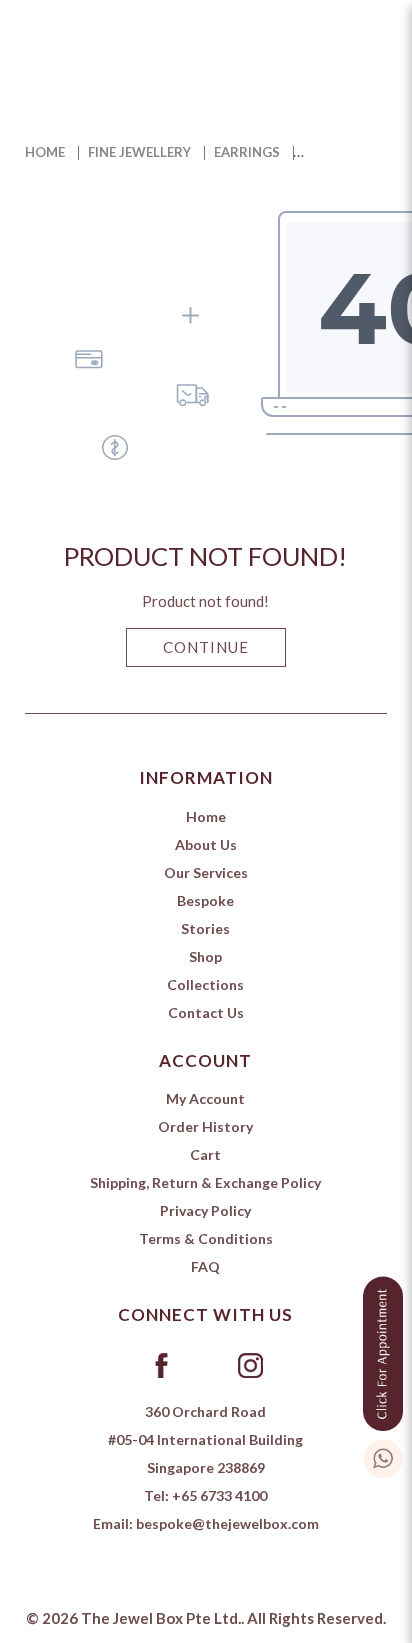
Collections (205, 984)
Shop (205, 956)
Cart (205, 1154)
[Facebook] (161, 1364)
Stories (205, 928)
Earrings (247, 152)
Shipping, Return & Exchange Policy (205, 1182)
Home (45, 152)
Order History (205, 1126)
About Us (206, 844)
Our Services (206, 872)
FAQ (205, 1266)
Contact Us (206, 1012)
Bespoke (205, 900)
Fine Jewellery (139, 152)
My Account (205, 1098)
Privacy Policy (205, 1210)
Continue (206, 647)
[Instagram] (250, 1364)
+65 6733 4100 (219, 1495)
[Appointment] (383, 1349)
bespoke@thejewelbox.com (227, 1523)
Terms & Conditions (206, 1238)
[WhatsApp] (383, 1455)
